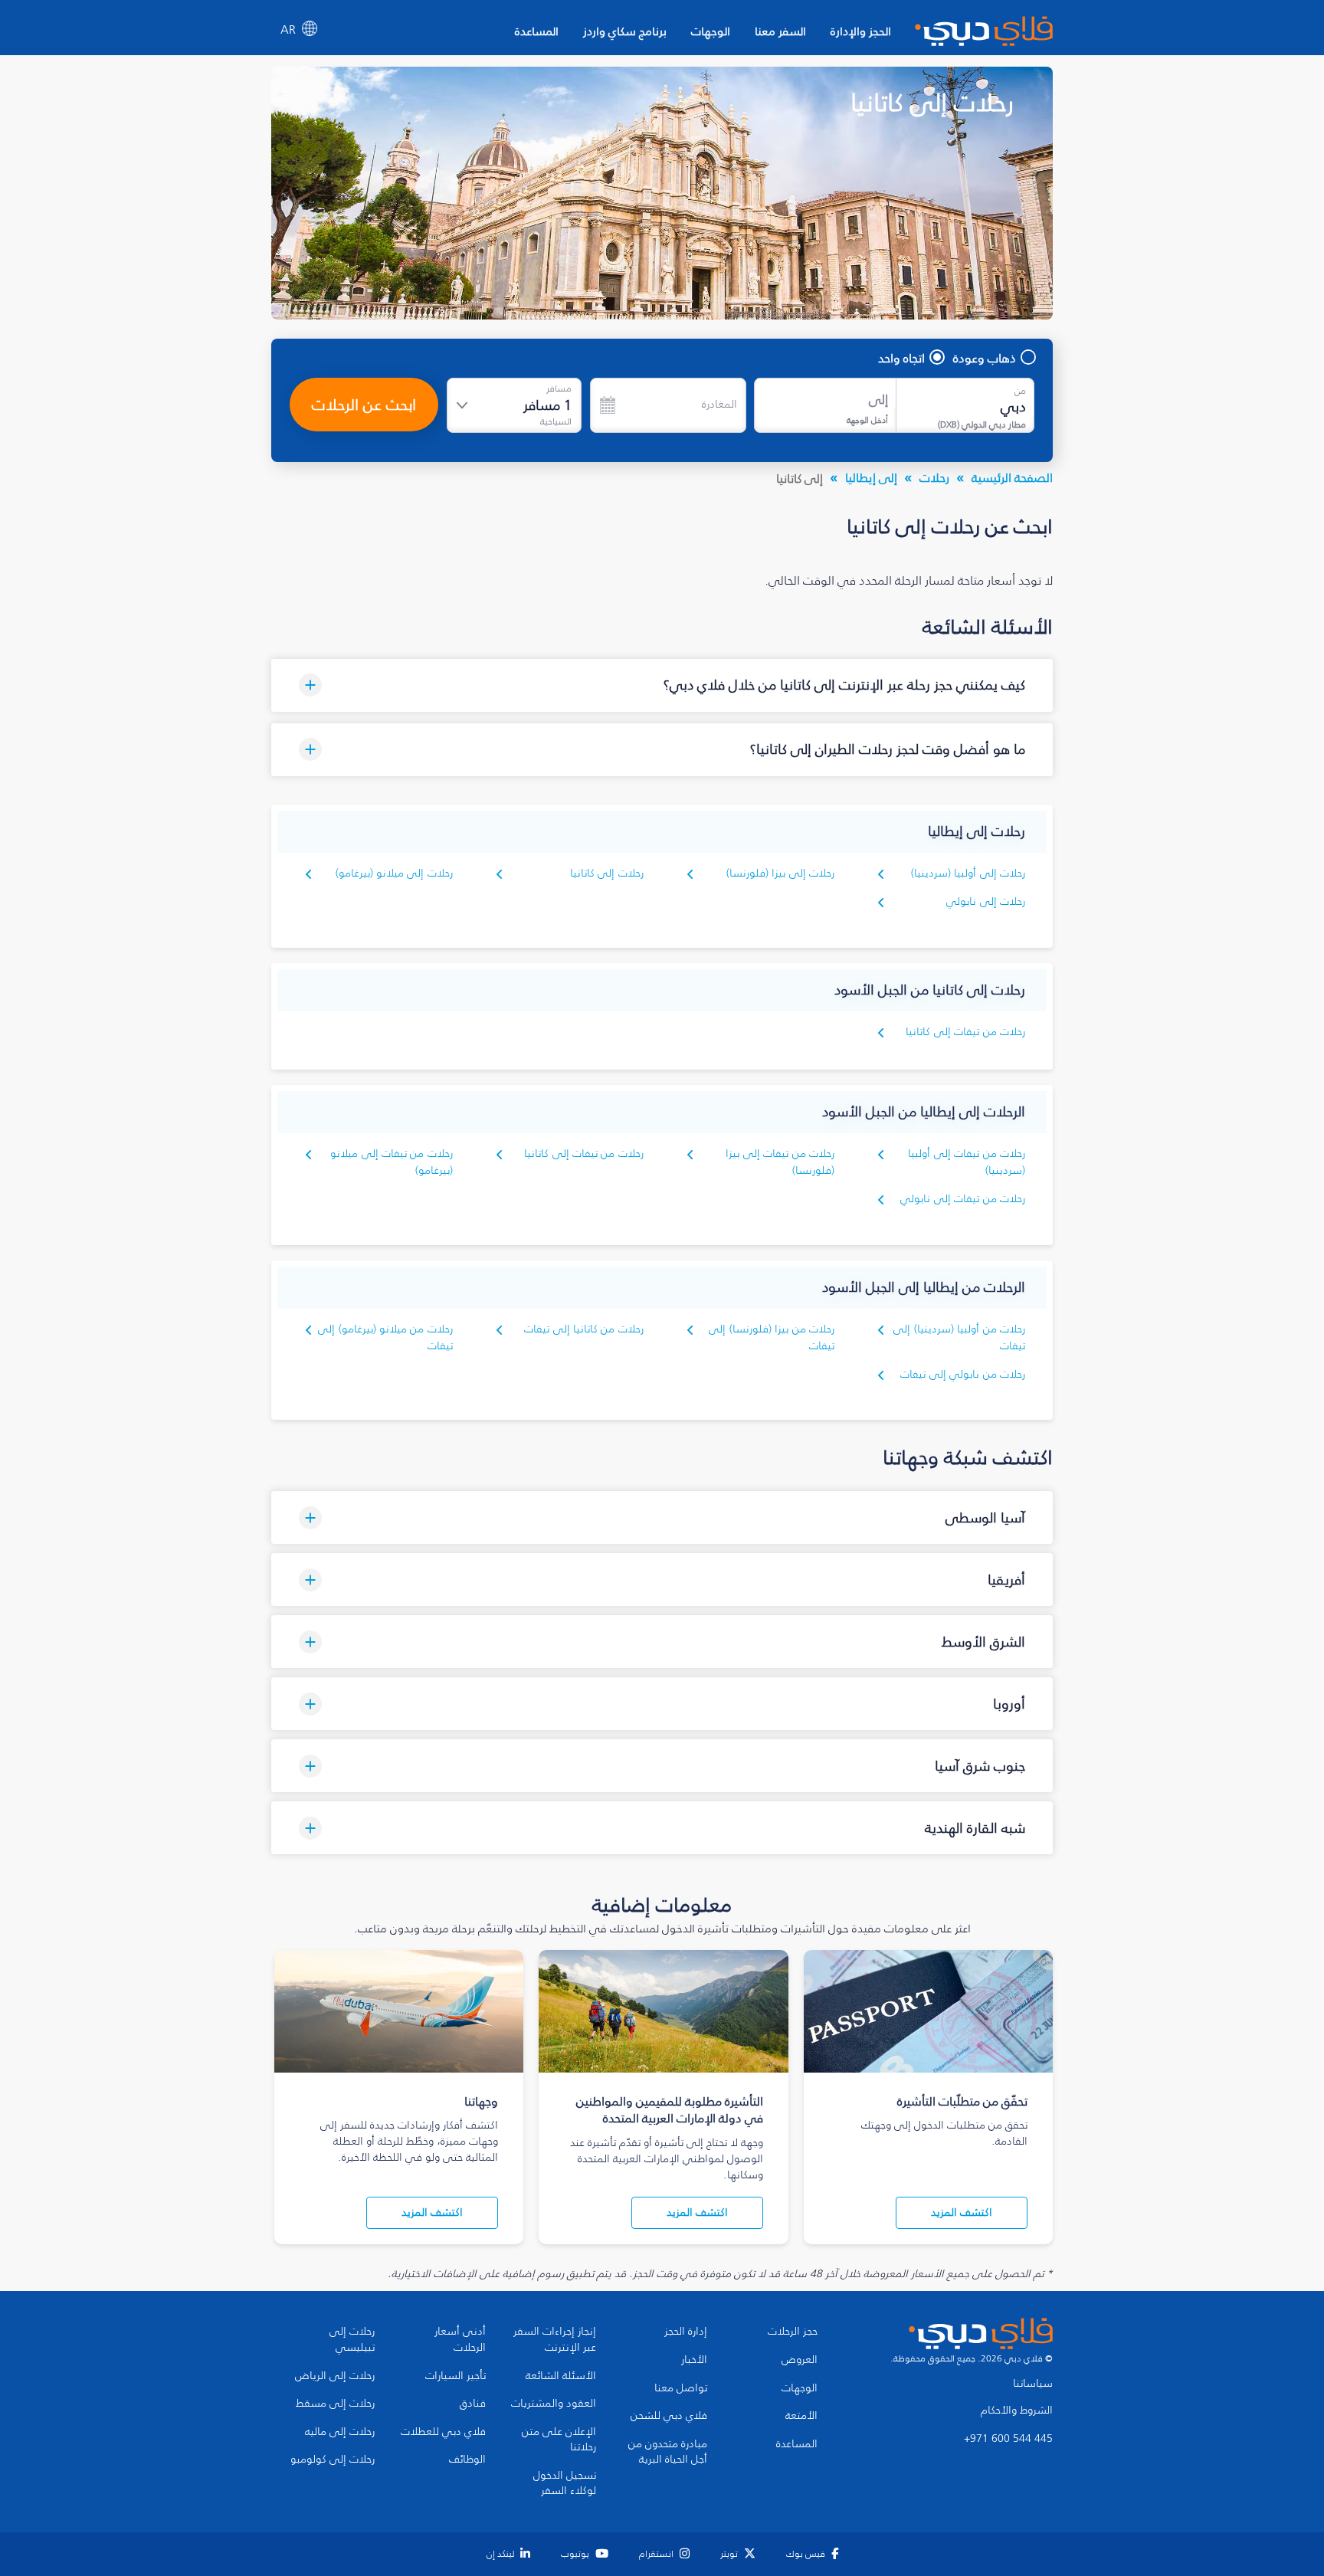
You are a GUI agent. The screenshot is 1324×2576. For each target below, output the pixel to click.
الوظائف (467, 2460)
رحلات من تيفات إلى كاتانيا (965, 1032)
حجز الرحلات (793, 2332)
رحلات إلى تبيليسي (352, 2340)
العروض (800, 2360)
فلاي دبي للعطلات (443, 2432)
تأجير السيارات (456, 2376)
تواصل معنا (681, 2388)
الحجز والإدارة (861, 31)
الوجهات (711, 31)
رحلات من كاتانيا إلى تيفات (584, 1329)
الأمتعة (801, 2416)
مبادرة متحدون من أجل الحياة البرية (668, 2452)
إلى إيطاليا (871, 477)
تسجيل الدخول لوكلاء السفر (565, 2484)
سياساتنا (1033, 2384)
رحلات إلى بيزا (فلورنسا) (780, 873)
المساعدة (537, 31)
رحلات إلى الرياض (335, 2376)
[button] (662, 685)
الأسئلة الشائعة (561, 2376)
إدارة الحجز (686, 2332)
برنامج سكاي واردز (625, 31)
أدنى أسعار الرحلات (460, 2340)
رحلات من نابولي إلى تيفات (963, 1374)
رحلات (934, 477)
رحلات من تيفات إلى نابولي (963, 1199)
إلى (878, 400)
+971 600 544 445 (1008, 2439)
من (1020, 391)
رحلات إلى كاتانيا (607, 873)
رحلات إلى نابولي (986, 901)
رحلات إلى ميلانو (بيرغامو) (394, 873)
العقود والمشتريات (554, 2404)
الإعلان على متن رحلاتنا (559, 2440)
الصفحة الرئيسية (1012, 477)
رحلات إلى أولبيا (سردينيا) (968, 873)
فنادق (473, 2404)
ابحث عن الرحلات (364, 405)
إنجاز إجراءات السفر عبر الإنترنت (555, 2340)
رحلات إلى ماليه (340, 2432)
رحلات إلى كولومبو (333, 2460)
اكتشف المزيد (962, 2212)
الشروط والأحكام (1017, 2410)
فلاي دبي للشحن (669, 2416)
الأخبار (694, 2360)
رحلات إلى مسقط (335, 2404)
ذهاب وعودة (985, 358)
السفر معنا (780, 31)
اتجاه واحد (901, 358)
